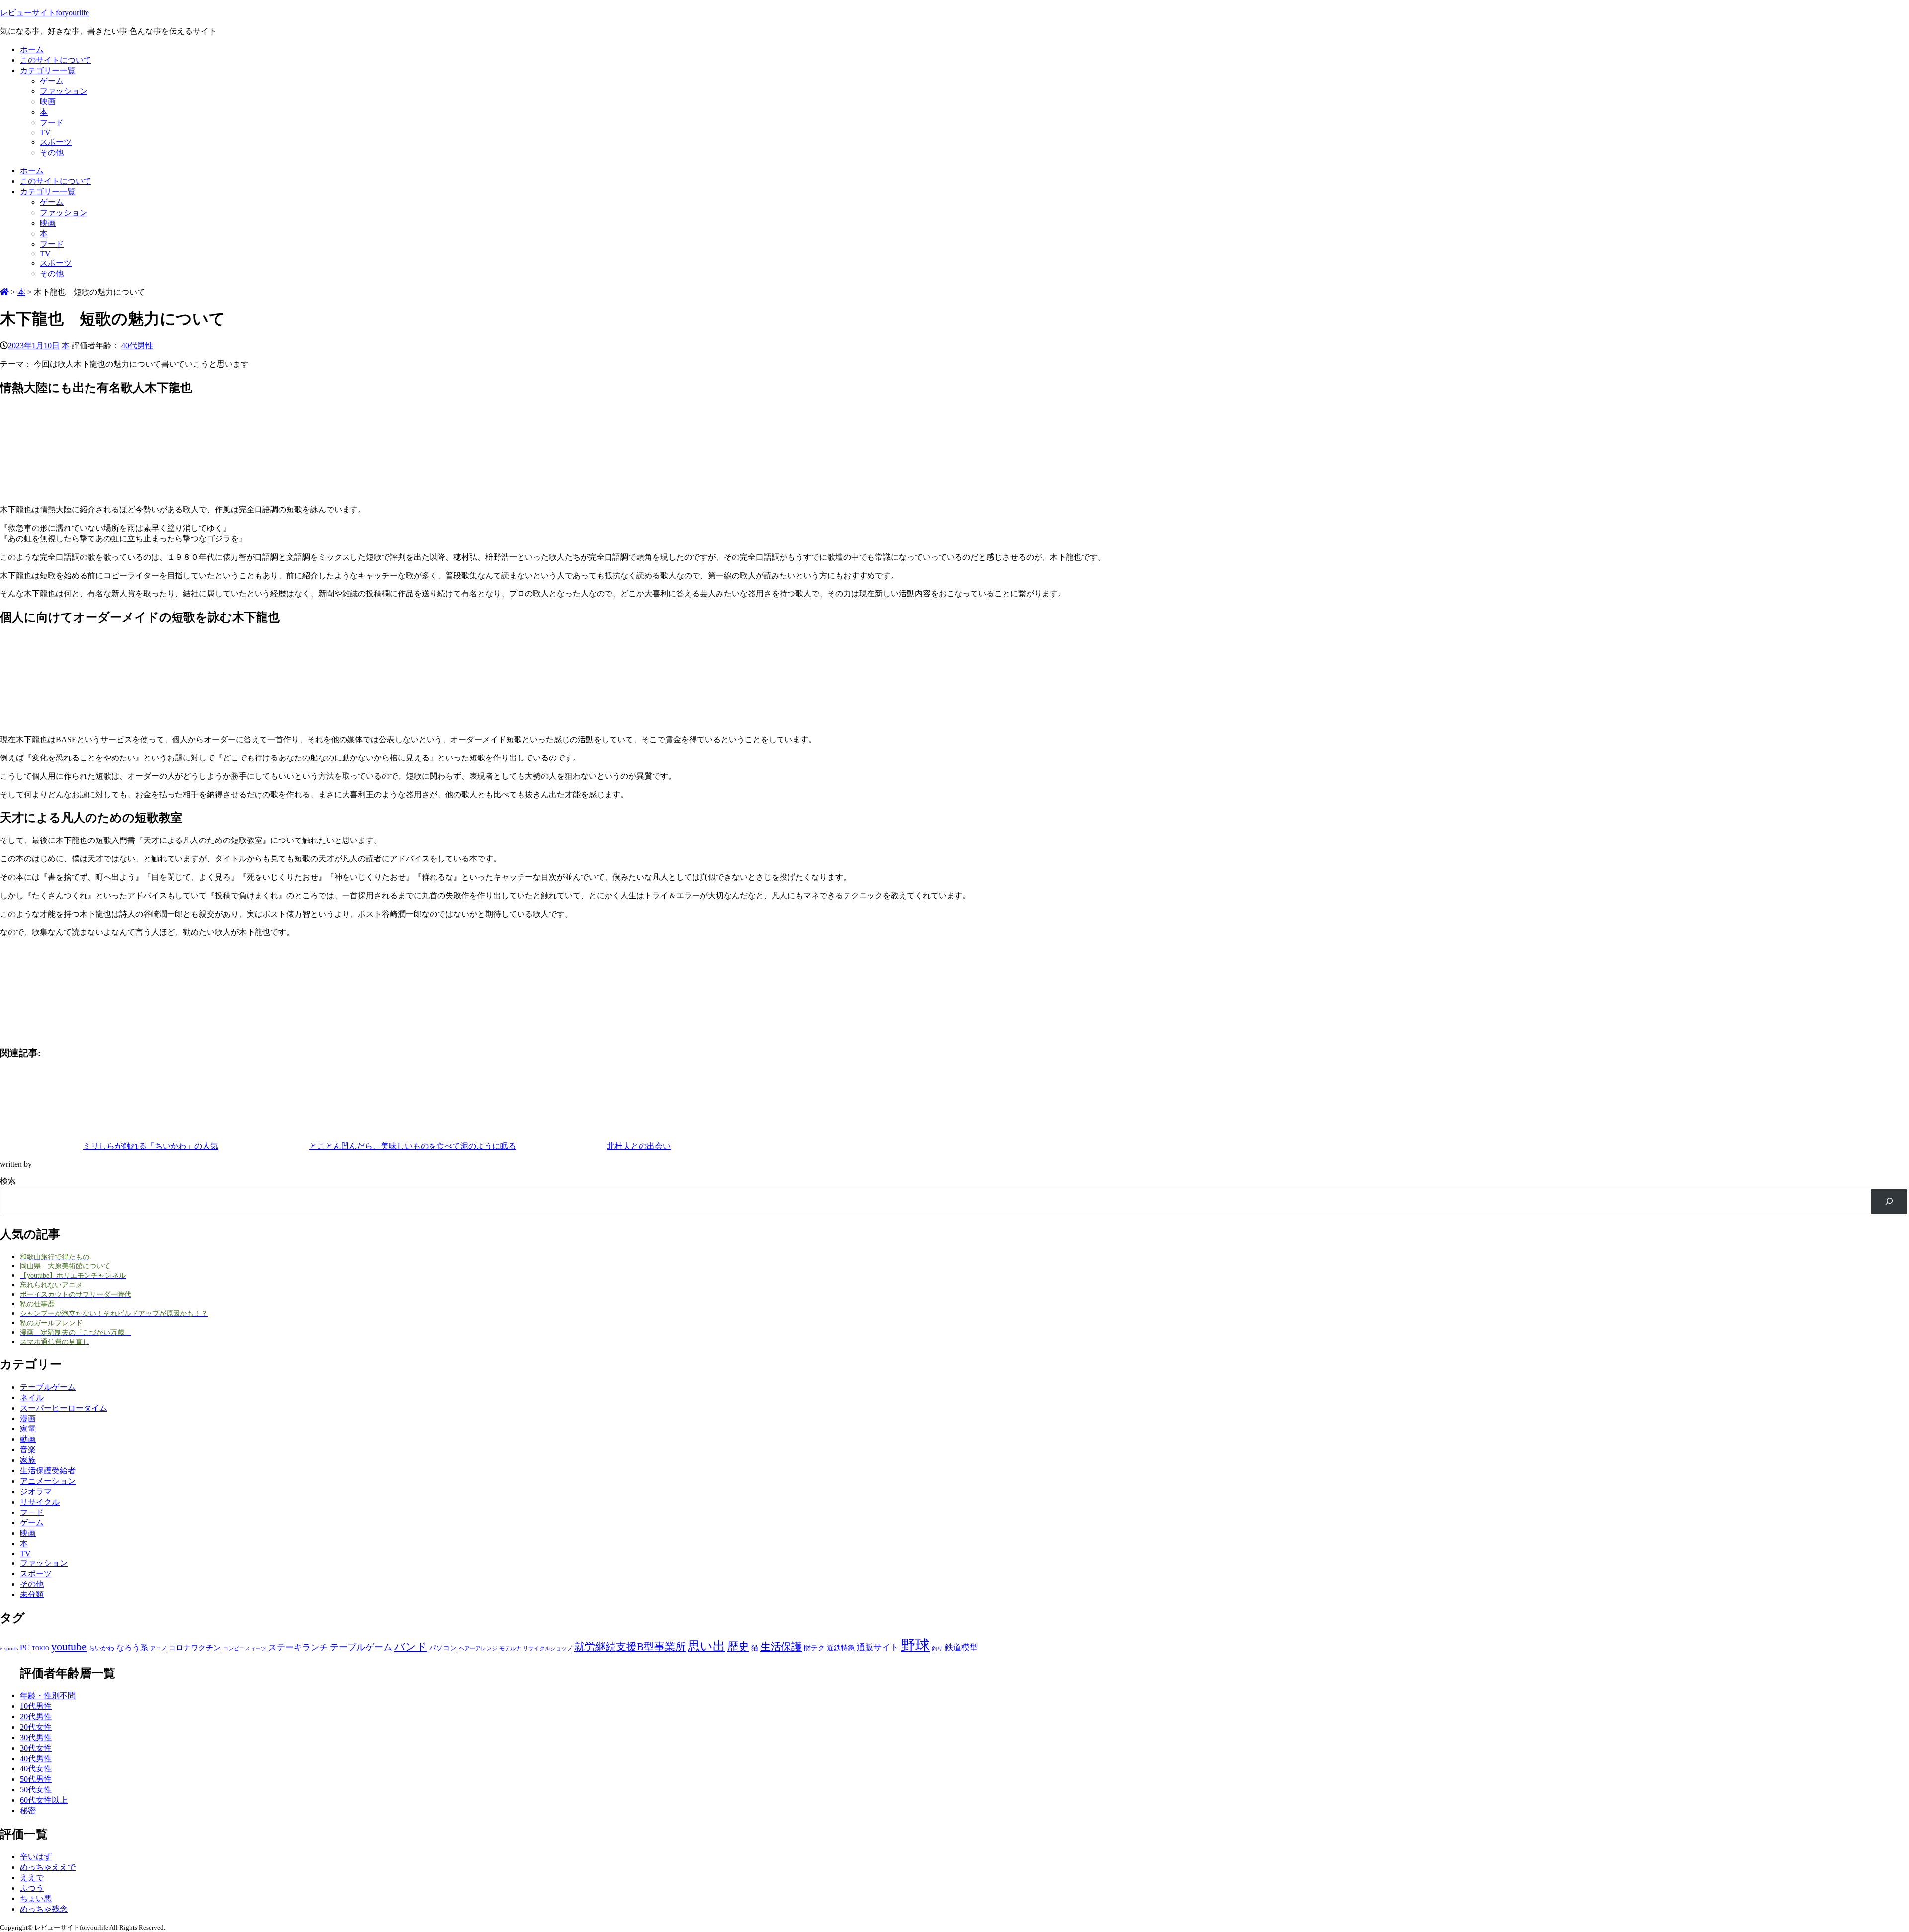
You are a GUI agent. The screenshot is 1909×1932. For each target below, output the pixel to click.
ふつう (32, 1888)
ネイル (32, 1397)
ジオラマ (36, 1491)
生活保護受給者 (48, 1470)
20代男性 (36, 1717)
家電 (28, 1429)
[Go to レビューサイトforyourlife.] (4, 292)
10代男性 (36, 1706)
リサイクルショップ (548, 1648)
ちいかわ (101, 1648)
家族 (28, 1460)
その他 (52, 152)
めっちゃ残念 (44, 1909)
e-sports (9, 1648)
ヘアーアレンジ (478, 1648)
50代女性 (36, 1790)
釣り (937, 1648)
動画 (28, 1439)
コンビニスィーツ (245, 1648)
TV (45, 132)
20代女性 (36, 1727)
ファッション (64, 91)
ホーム (32, 49)
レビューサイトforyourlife (44, 13)
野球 (915, 1645)
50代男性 (36, 1779)
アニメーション (48, 1481)
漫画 (28, 1418)
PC (25, 1647)
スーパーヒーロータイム (64, 1408)
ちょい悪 (36, 1898)
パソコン (443, 1648)
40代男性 (137, 346)
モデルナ (510, 1648)
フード (52, 123)
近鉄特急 (841, 1648)
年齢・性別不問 (48, 1696)
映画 (48, 102)
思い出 (706, 1646)
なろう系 (132, 1647)
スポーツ (56, 142)
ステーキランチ (298, 1647)
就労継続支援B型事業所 (630, 1647)
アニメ (158, 1648)
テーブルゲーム (48, 1387)
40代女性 (36, 1769)
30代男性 (36, 1737)
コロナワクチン (195, 1647)
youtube (69, 1646)
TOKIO (41, 1648)
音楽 (28, 1450)
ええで (32, 1878)
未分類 (32, 1594)
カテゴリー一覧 (48, 70)
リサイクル (40, 1502)
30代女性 (36, 1748)
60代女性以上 (44, 1800)
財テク (814, 1648)
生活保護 (781, 1647)
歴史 (738, 1646)
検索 (8, 1181)
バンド (411, 1647)
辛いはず (36, 1857)
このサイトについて (56, 60)
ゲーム (52, 81)
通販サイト (878, 1647)
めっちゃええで (48, 1867)
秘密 (28, 1810)
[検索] (1889, 1202)
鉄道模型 (961, 1647)
